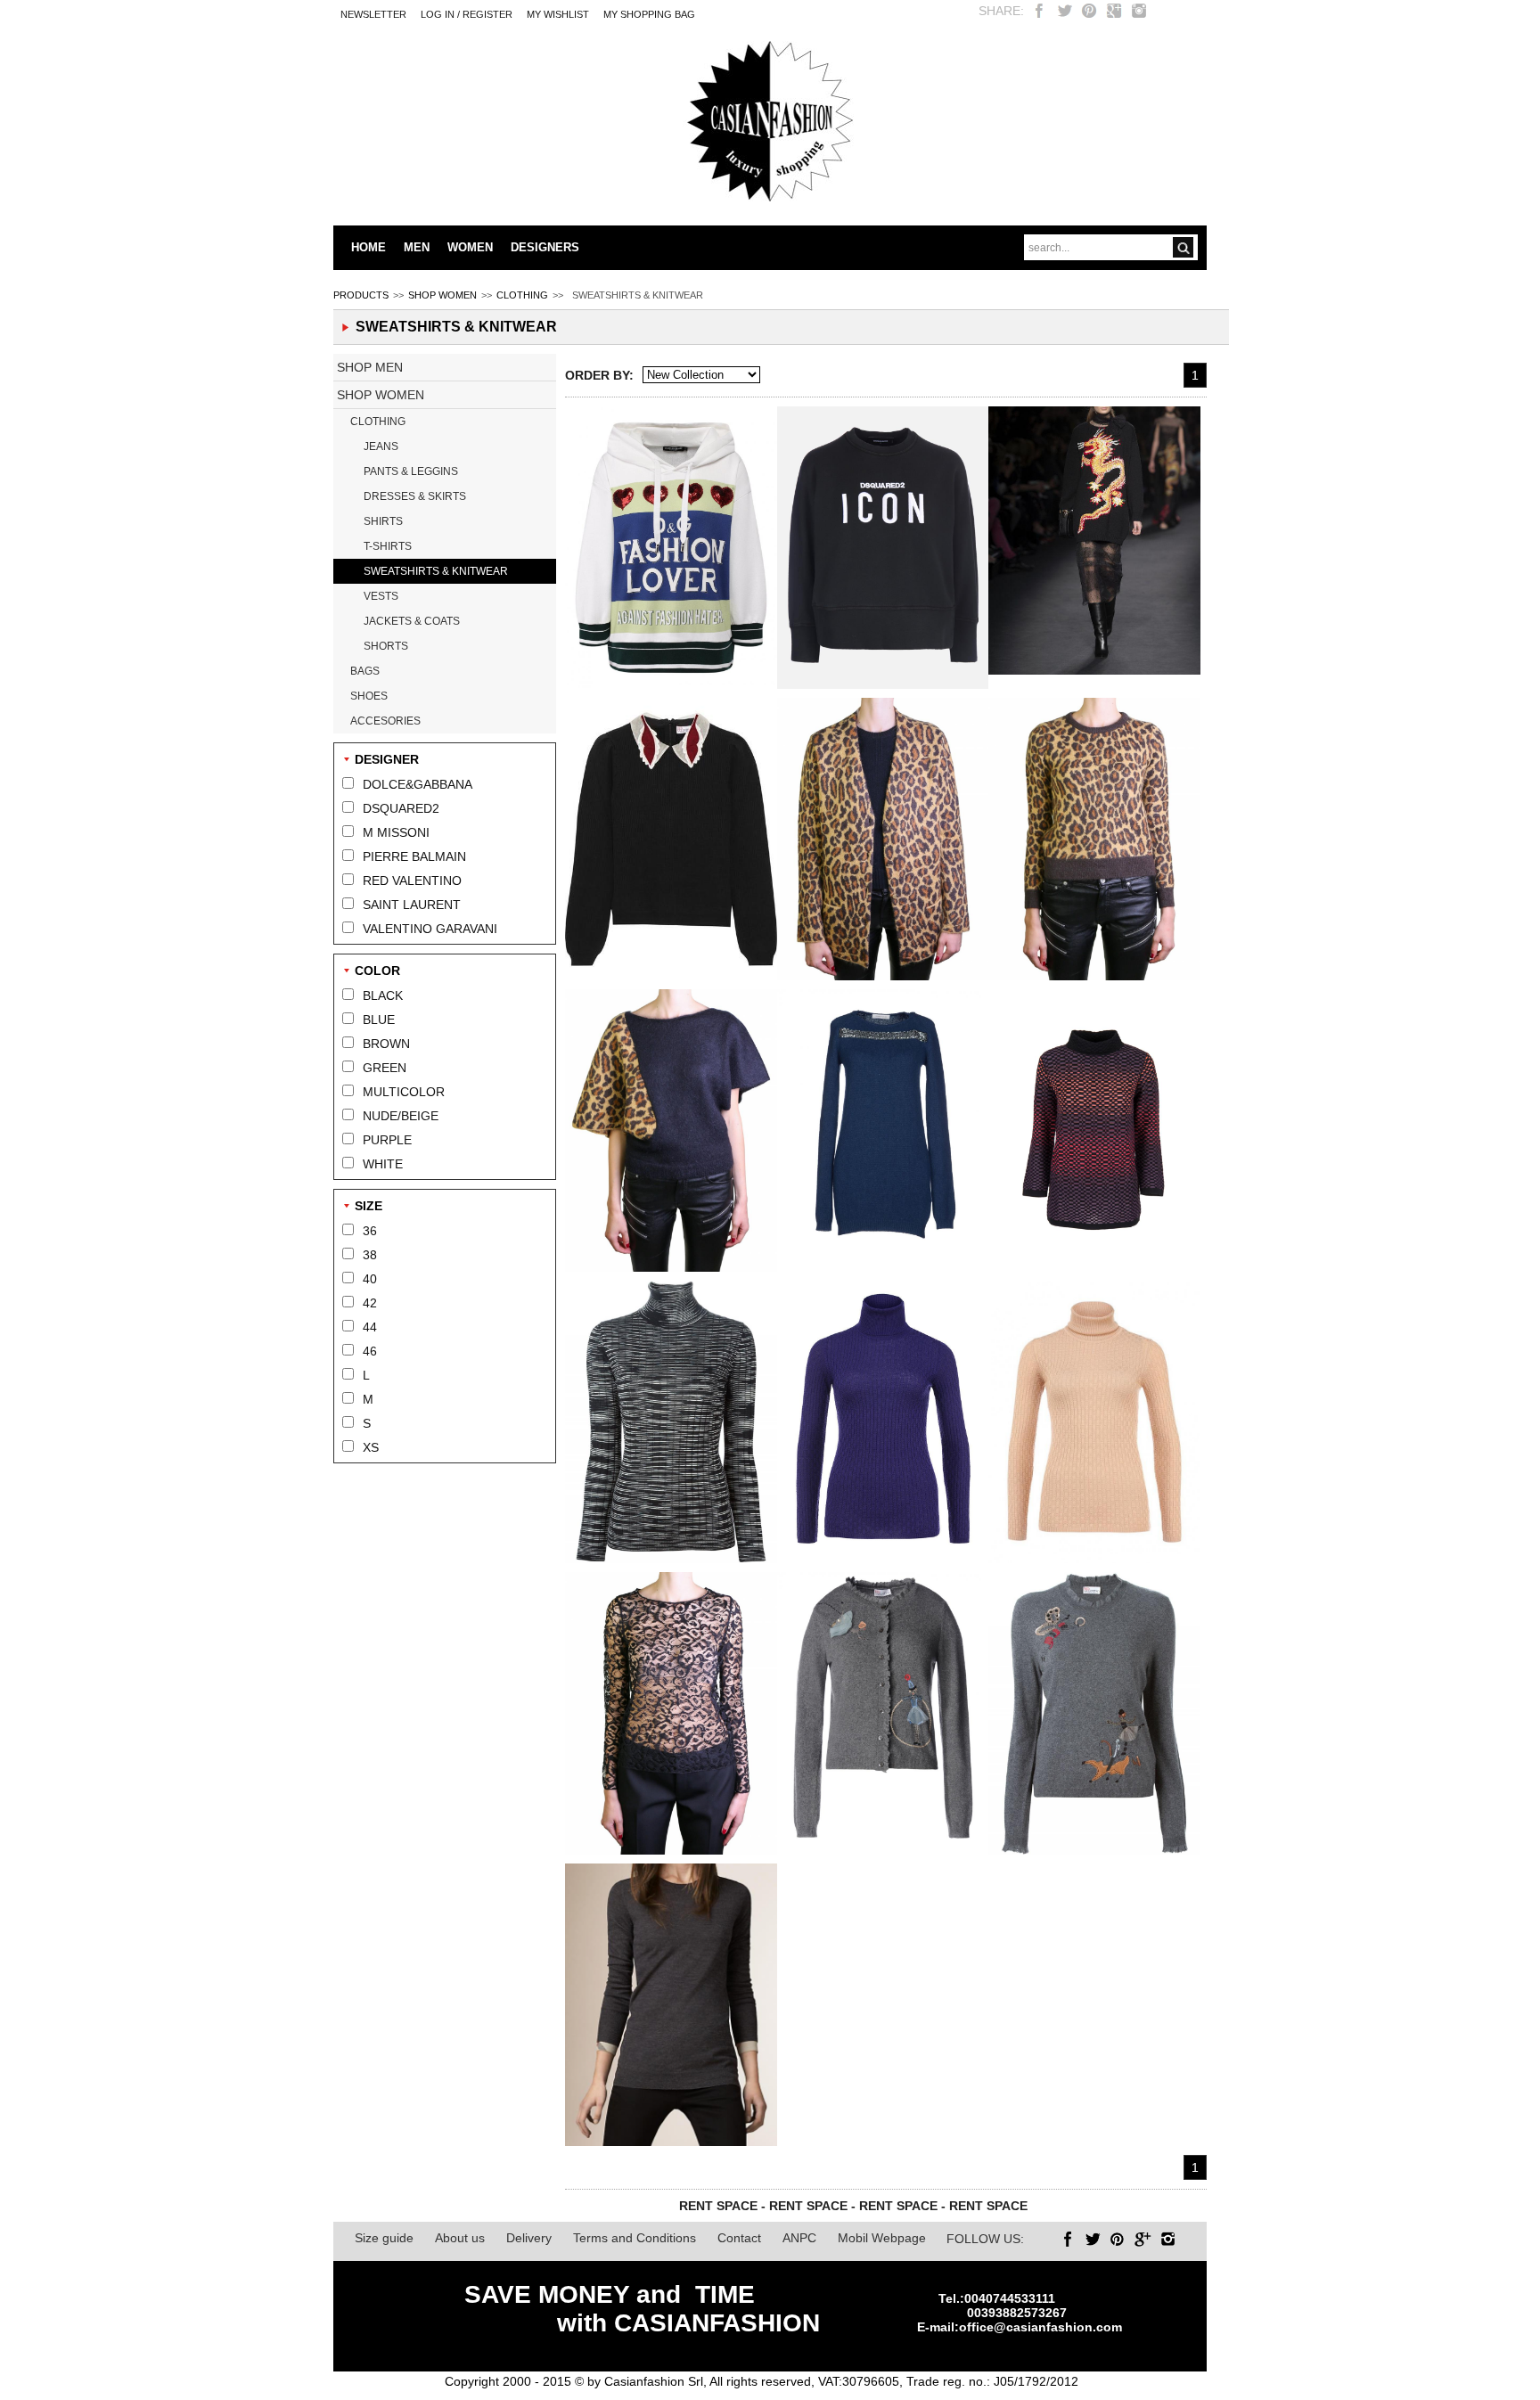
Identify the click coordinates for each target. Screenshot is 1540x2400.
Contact (739, 2238)
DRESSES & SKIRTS (415, 496)
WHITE (383, 1164)
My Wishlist (558, 14)
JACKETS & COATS (412, 621)
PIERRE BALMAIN (414, 856)
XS (371, 1447)
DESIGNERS (545, 247)
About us (460, 2238)
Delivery (529, 2238)
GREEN (385, 1068)
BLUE (379, 1020)
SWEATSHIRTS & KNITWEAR (436, 571)
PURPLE (387, 1140)
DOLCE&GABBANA (418, 784)
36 (370, 1231)
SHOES (369, 696)
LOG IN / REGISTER (467, 14)
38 (370, 1255)
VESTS (381, 596)
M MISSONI (396, 832)
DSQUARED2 (401, 808)
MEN (417, 247)
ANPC (799, 2238)
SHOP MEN (370, 367)
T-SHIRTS (388, 546)
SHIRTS (383, 521)
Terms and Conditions (635, 2238)
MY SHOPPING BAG (649, 14)
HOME (369, 247)
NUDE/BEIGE (401, 1116)
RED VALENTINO (412, 881)
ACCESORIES (385, 721)
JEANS (381, 446)
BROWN (386, 1044)
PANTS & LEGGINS (411, 471)
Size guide (384, 2238)
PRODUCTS (361, 295)
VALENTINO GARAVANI (430, 929)
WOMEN (470, 247)
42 (370, 1303)
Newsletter (373, 14)
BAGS (365, 671)
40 (370, 1279)
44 (370, 1327)
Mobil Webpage (882, 2238)
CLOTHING (522, 295)
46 (370, 1351)
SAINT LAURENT (412, 905)
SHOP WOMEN (442, 295)
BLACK (383, 995)
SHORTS (386, 646)
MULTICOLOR (404, 1092)
